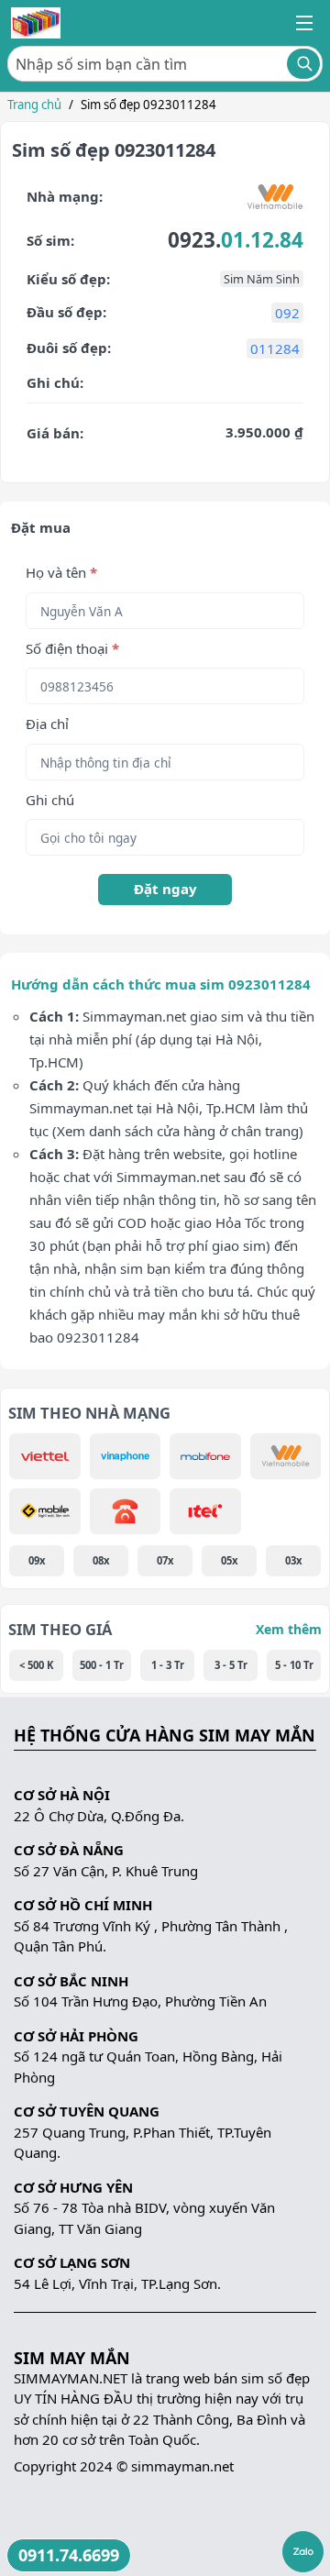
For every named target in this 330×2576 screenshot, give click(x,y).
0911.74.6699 (69, 2555)
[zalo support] (303, 2552)
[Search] (303, 64)
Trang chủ (34, 105)
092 (287, 313)
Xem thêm (289, 1629)
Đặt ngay (165, 889)
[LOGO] (36, 23)
